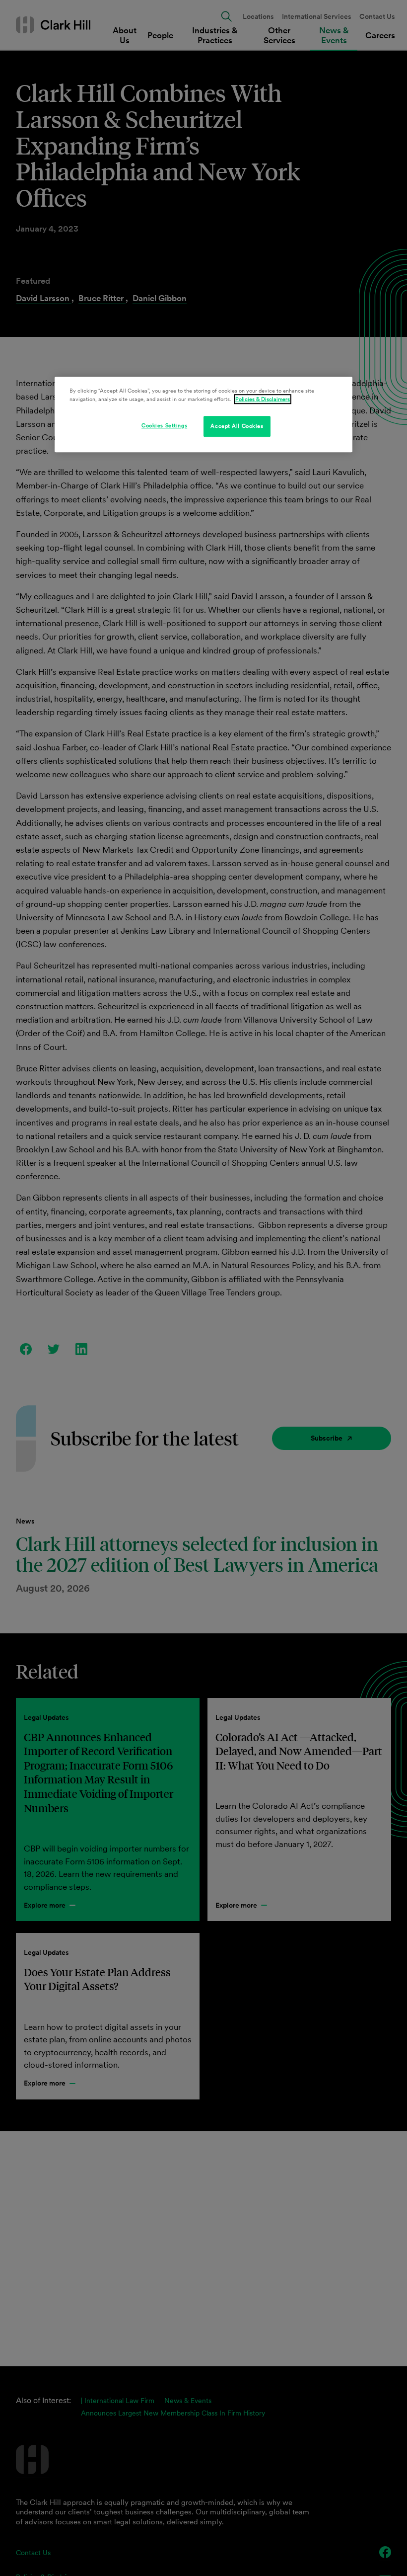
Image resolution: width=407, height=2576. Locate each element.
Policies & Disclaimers (263, 399)
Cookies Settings (164, 425)
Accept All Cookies (237, 426)
